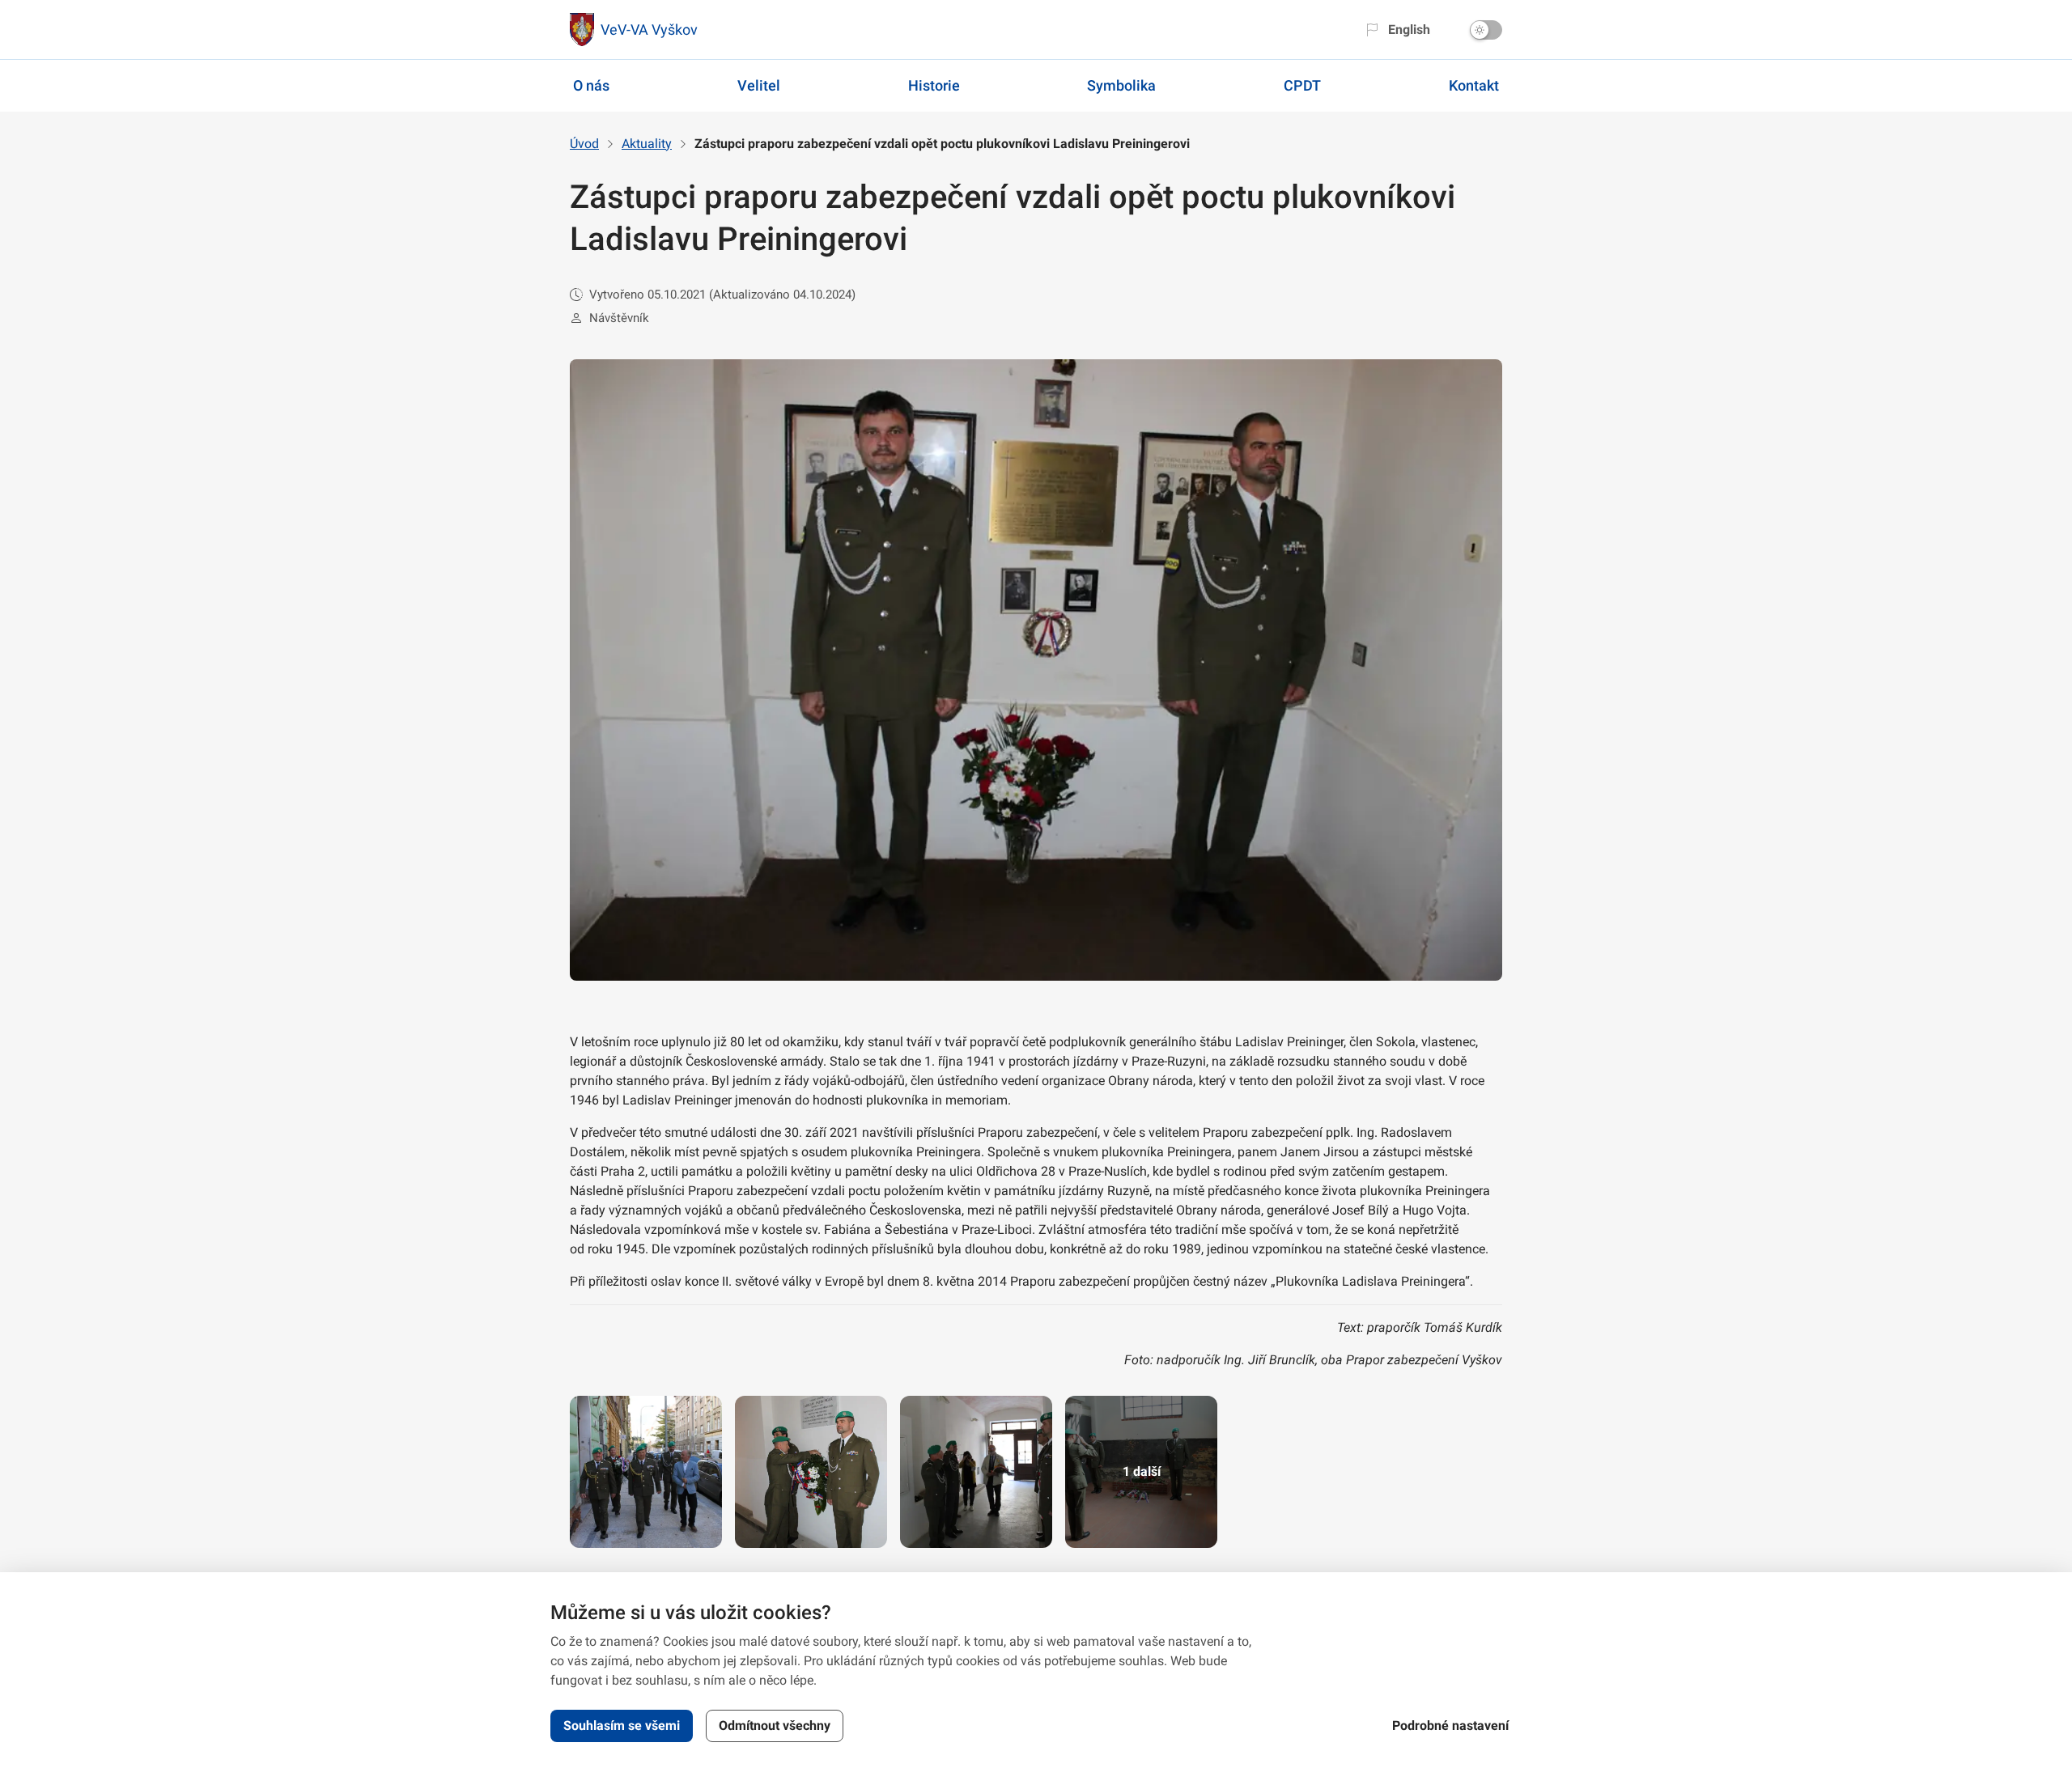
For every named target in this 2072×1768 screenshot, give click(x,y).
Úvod (584, 144)
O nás (591, 85)
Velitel (759, 85)
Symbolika (1121, 85)
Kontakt (1474, 85)
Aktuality (647, 144)
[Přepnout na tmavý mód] (1486, 30)
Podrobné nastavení (1450, 1726)
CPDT (1302, 85)
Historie (934, 85)
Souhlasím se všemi (622, 1726)
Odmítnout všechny (775, 1726)
